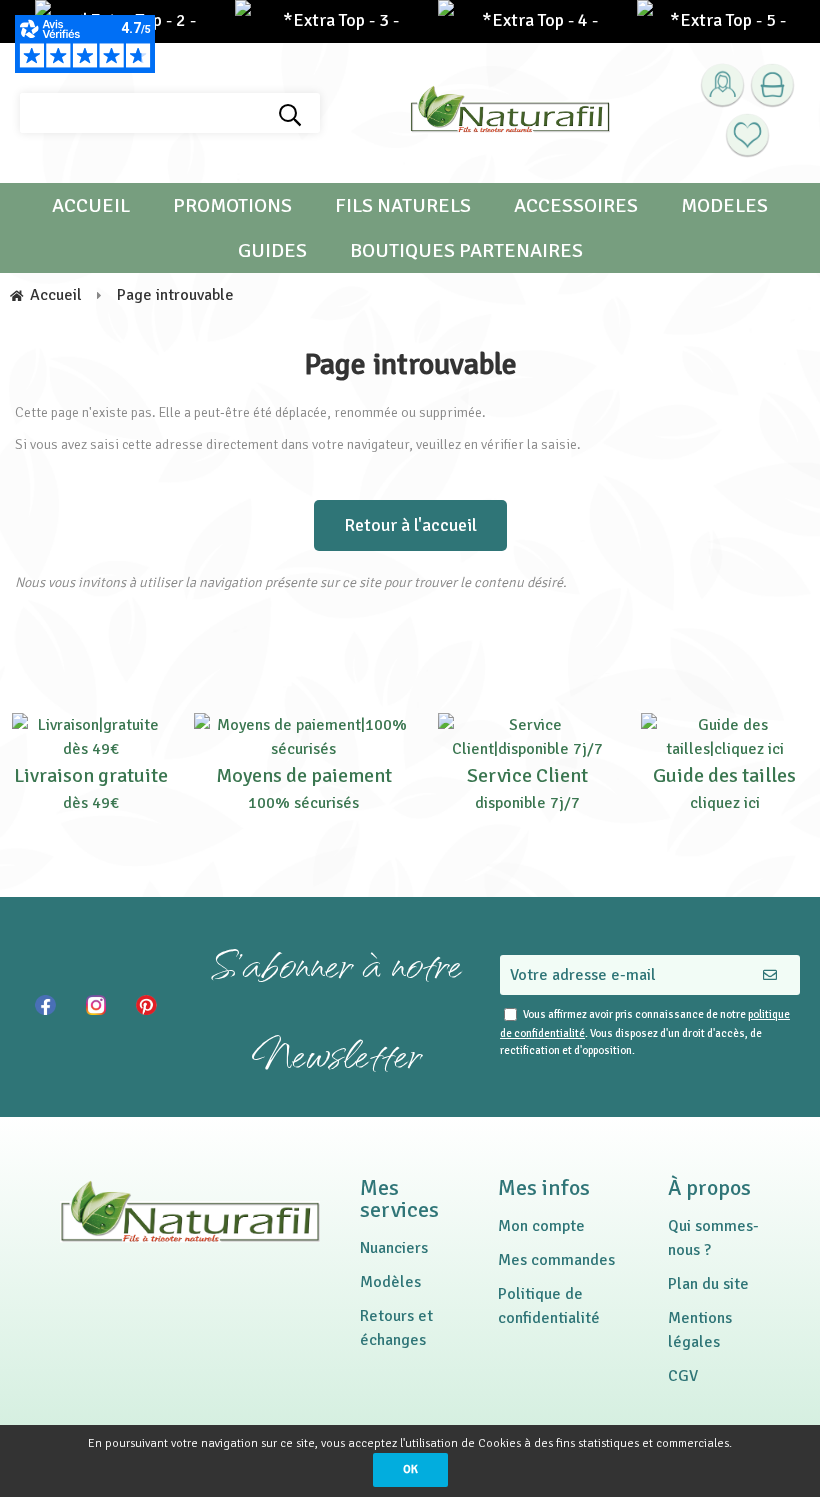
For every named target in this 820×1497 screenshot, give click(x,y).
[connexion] (722, 85)
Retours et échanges (396, 1328)
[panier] (772, 85)
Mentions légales (700, 1330)
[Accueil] (510, 113)
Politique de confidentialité (549, 1306)
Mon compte (541, 1226)
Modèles (390, 1282)
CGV (683, 1376)
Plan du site (708, 1284)
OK (410, 1469)
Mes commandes (556, 1260)
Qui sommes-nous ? (713, 1238)
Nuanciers (394, 1248)
